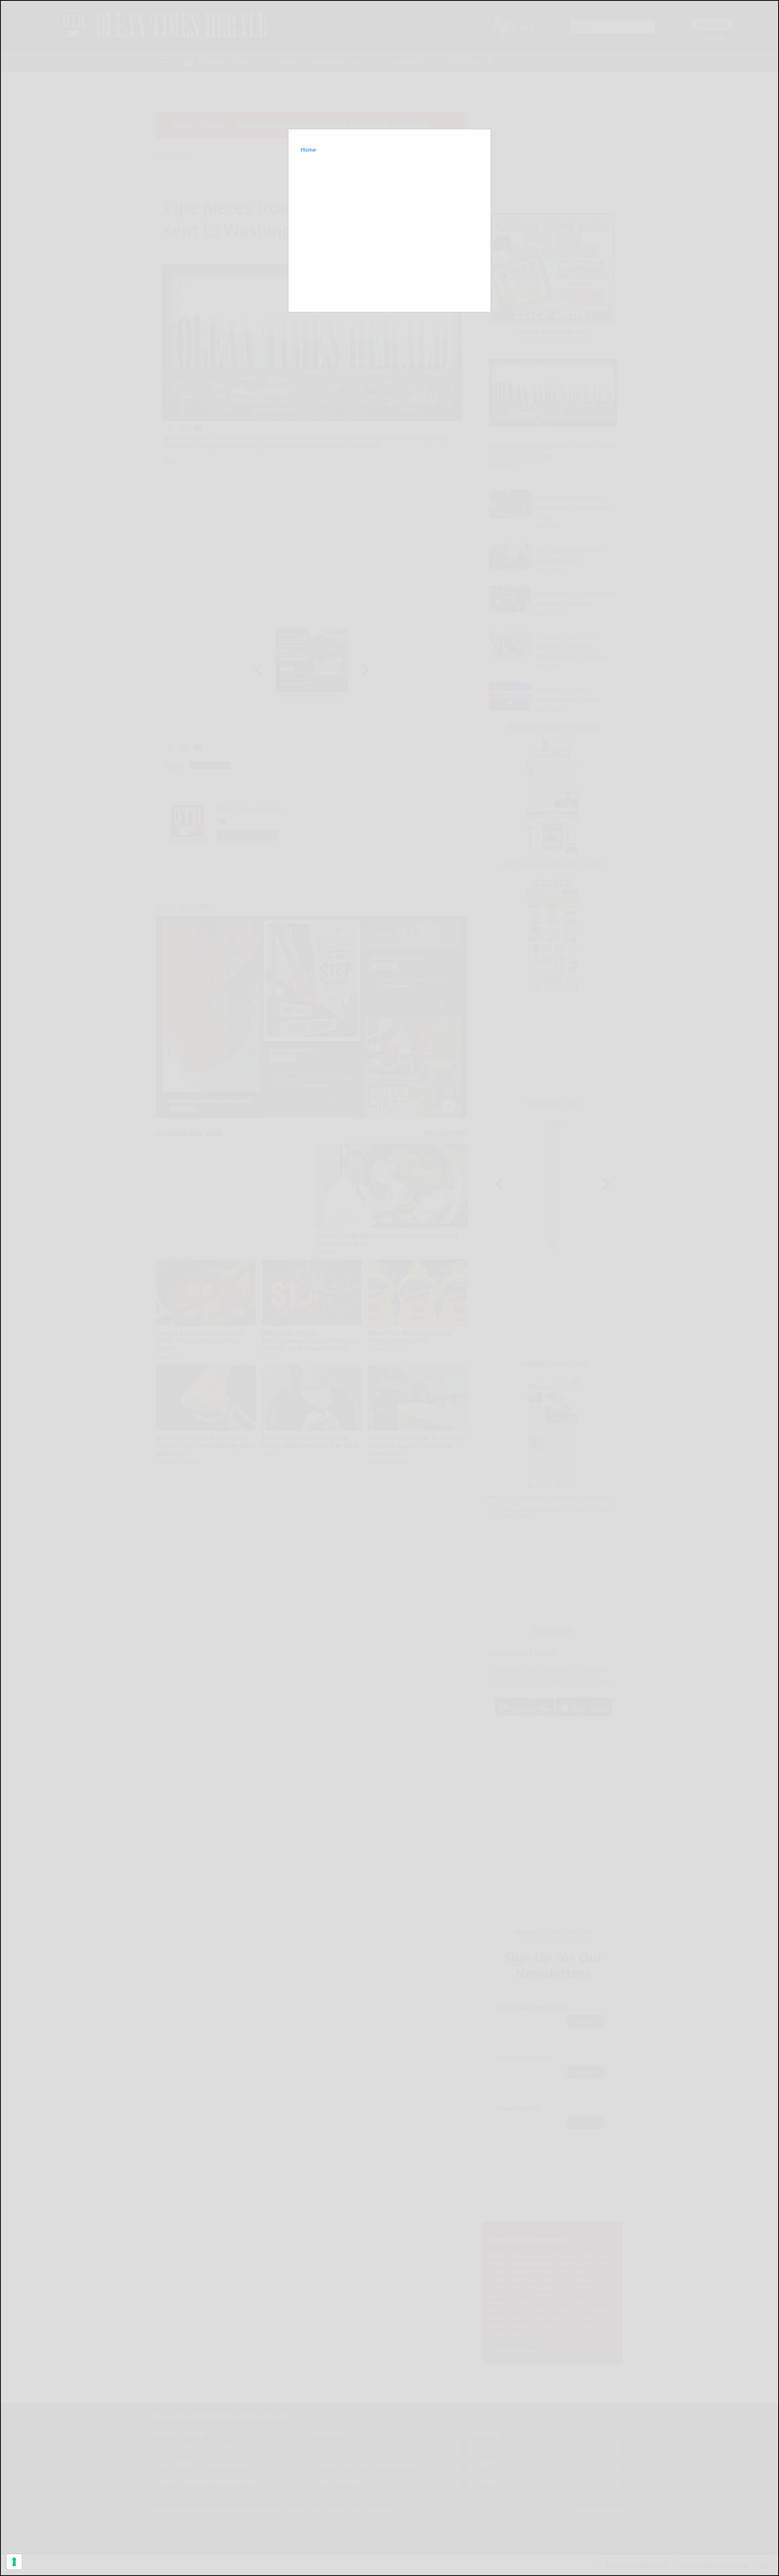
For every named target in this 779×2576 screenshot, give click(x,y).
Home (308, 150)
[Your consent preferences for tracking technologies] (14, 2562)
